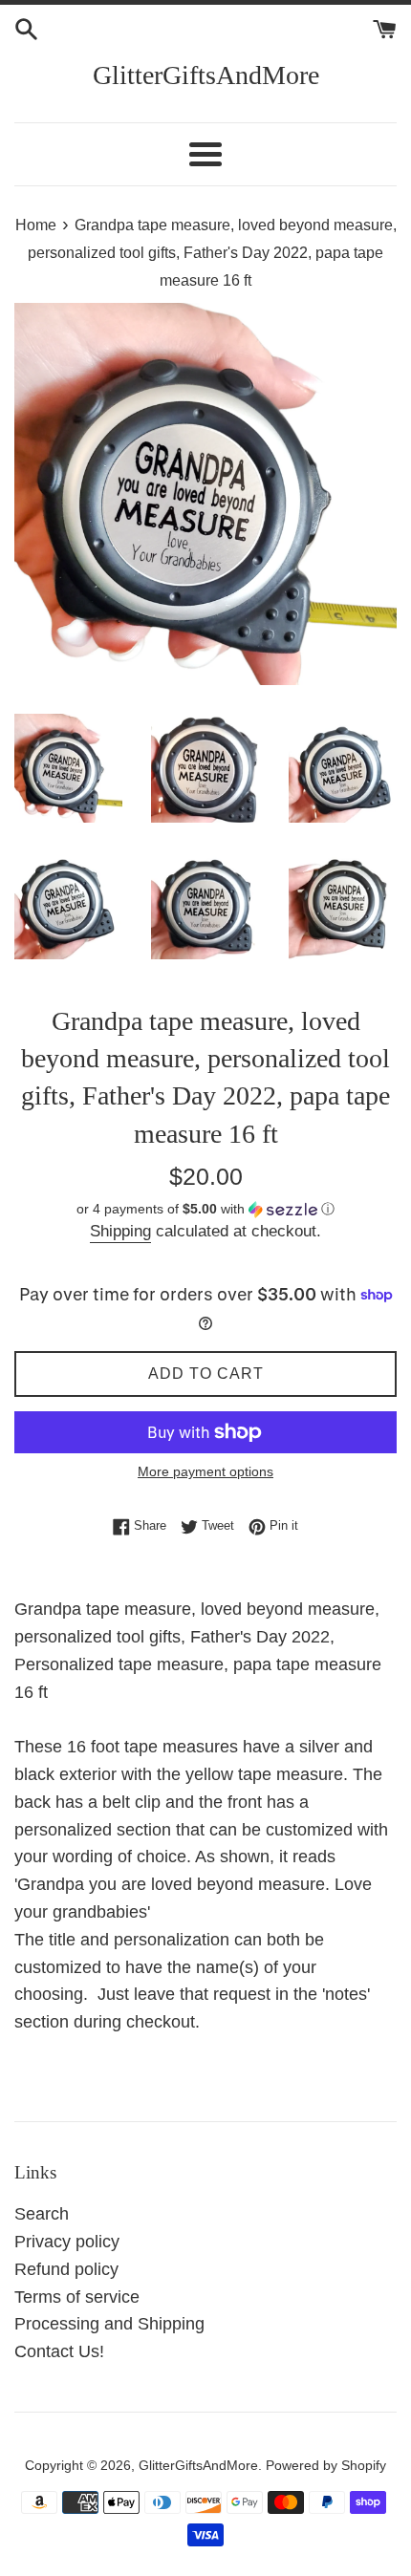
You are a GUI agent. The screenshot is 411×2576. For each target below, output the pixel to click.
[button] (205, 1209)
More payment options (205, 1471)
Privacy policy (67, 2242)
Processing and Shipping (109, 2324)
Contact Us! (59, 2351)
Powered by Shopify (326, 2465)
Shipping (120, 1231)
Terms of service (77, 2297)
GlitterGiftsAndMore (206, 75)
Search (42, 2214)
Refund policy (66, 2269)
